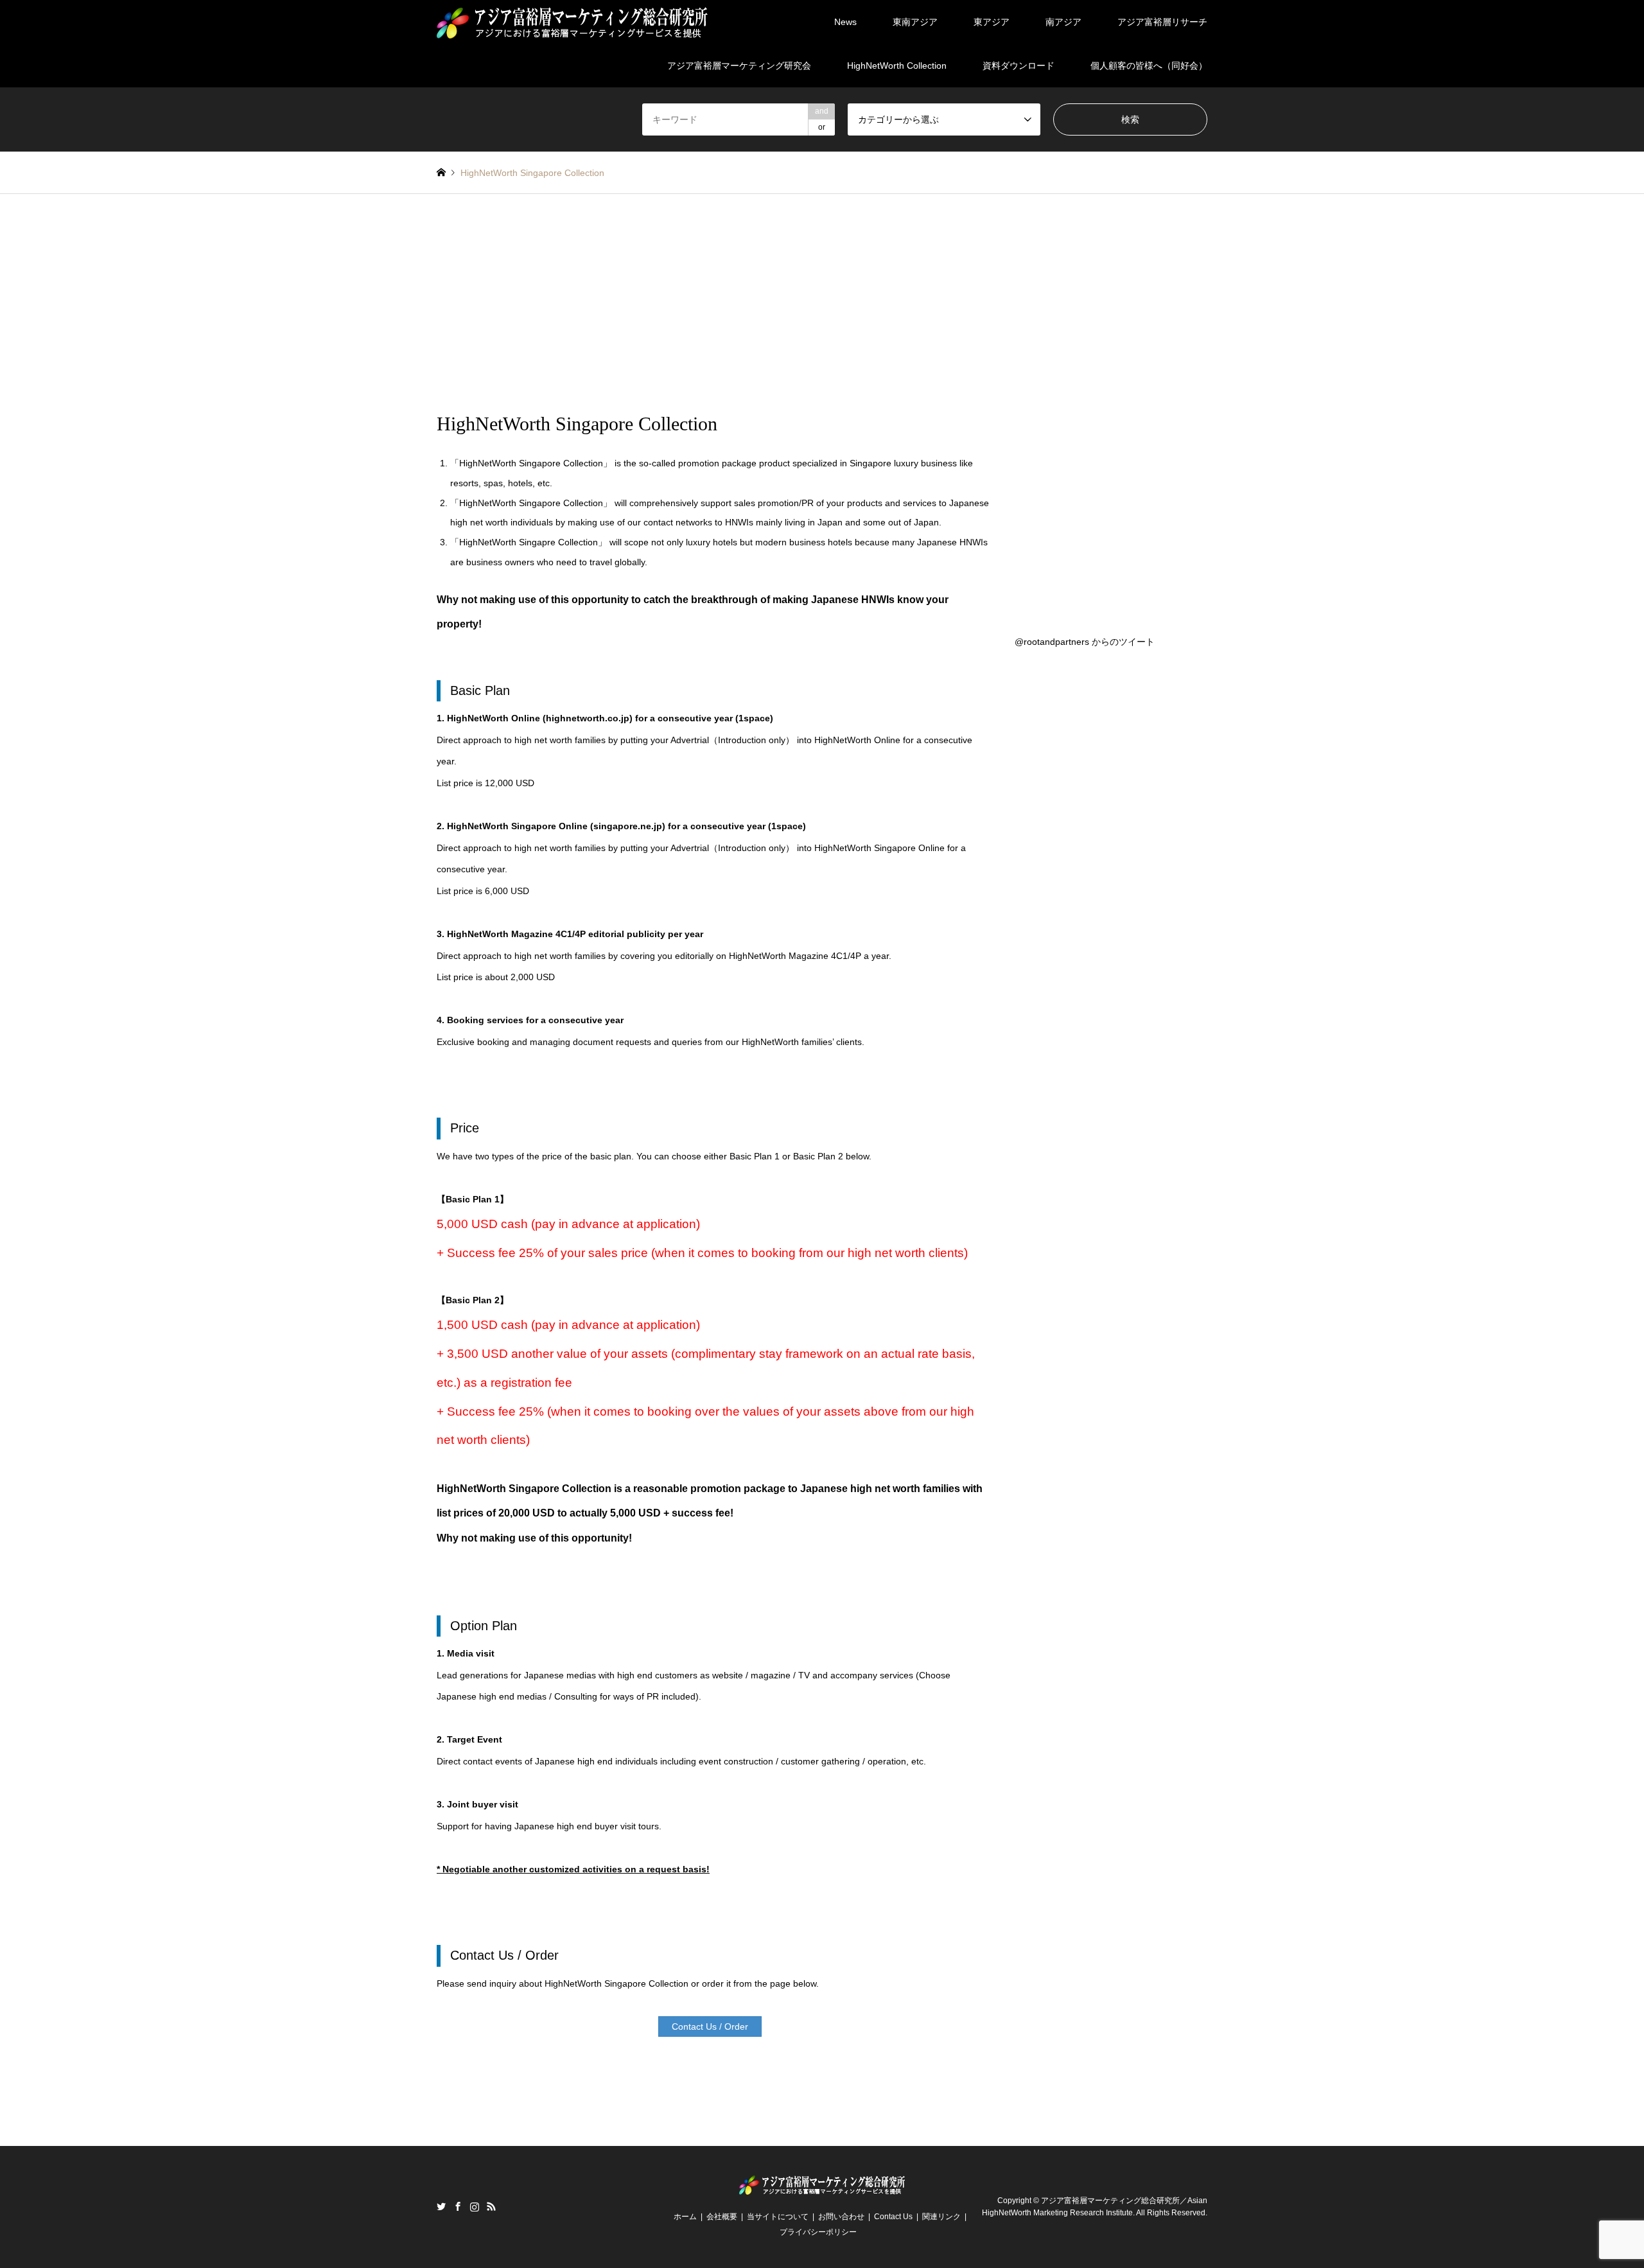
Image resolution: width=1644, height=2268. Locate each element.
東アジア (992, 22)
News (845, 22)
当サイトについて (778, 2217)
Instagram (475, 2206)
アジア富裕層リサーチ (1162, 22)
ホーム (685, 2217)
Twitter (441, 2206)
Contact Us (893, 2217)
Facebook (458, 2206)
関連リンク (941, 2217)
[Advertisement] (822, 316)
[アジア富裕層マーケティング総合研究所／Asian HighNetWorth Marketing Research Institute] (572, 22)
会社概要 (722, 2217)
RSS (491, 2206)
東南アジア (915, 22)
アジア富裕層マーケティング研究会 (739, 66)
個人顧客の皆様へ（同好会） (1149, 66)
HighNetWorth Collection (897, 66)
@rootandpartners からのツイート (1085, 642)
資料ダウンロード (1019, 66)
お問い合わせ (841, 2217)
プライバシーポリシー (818, 2232)
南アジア (1063, 22)
